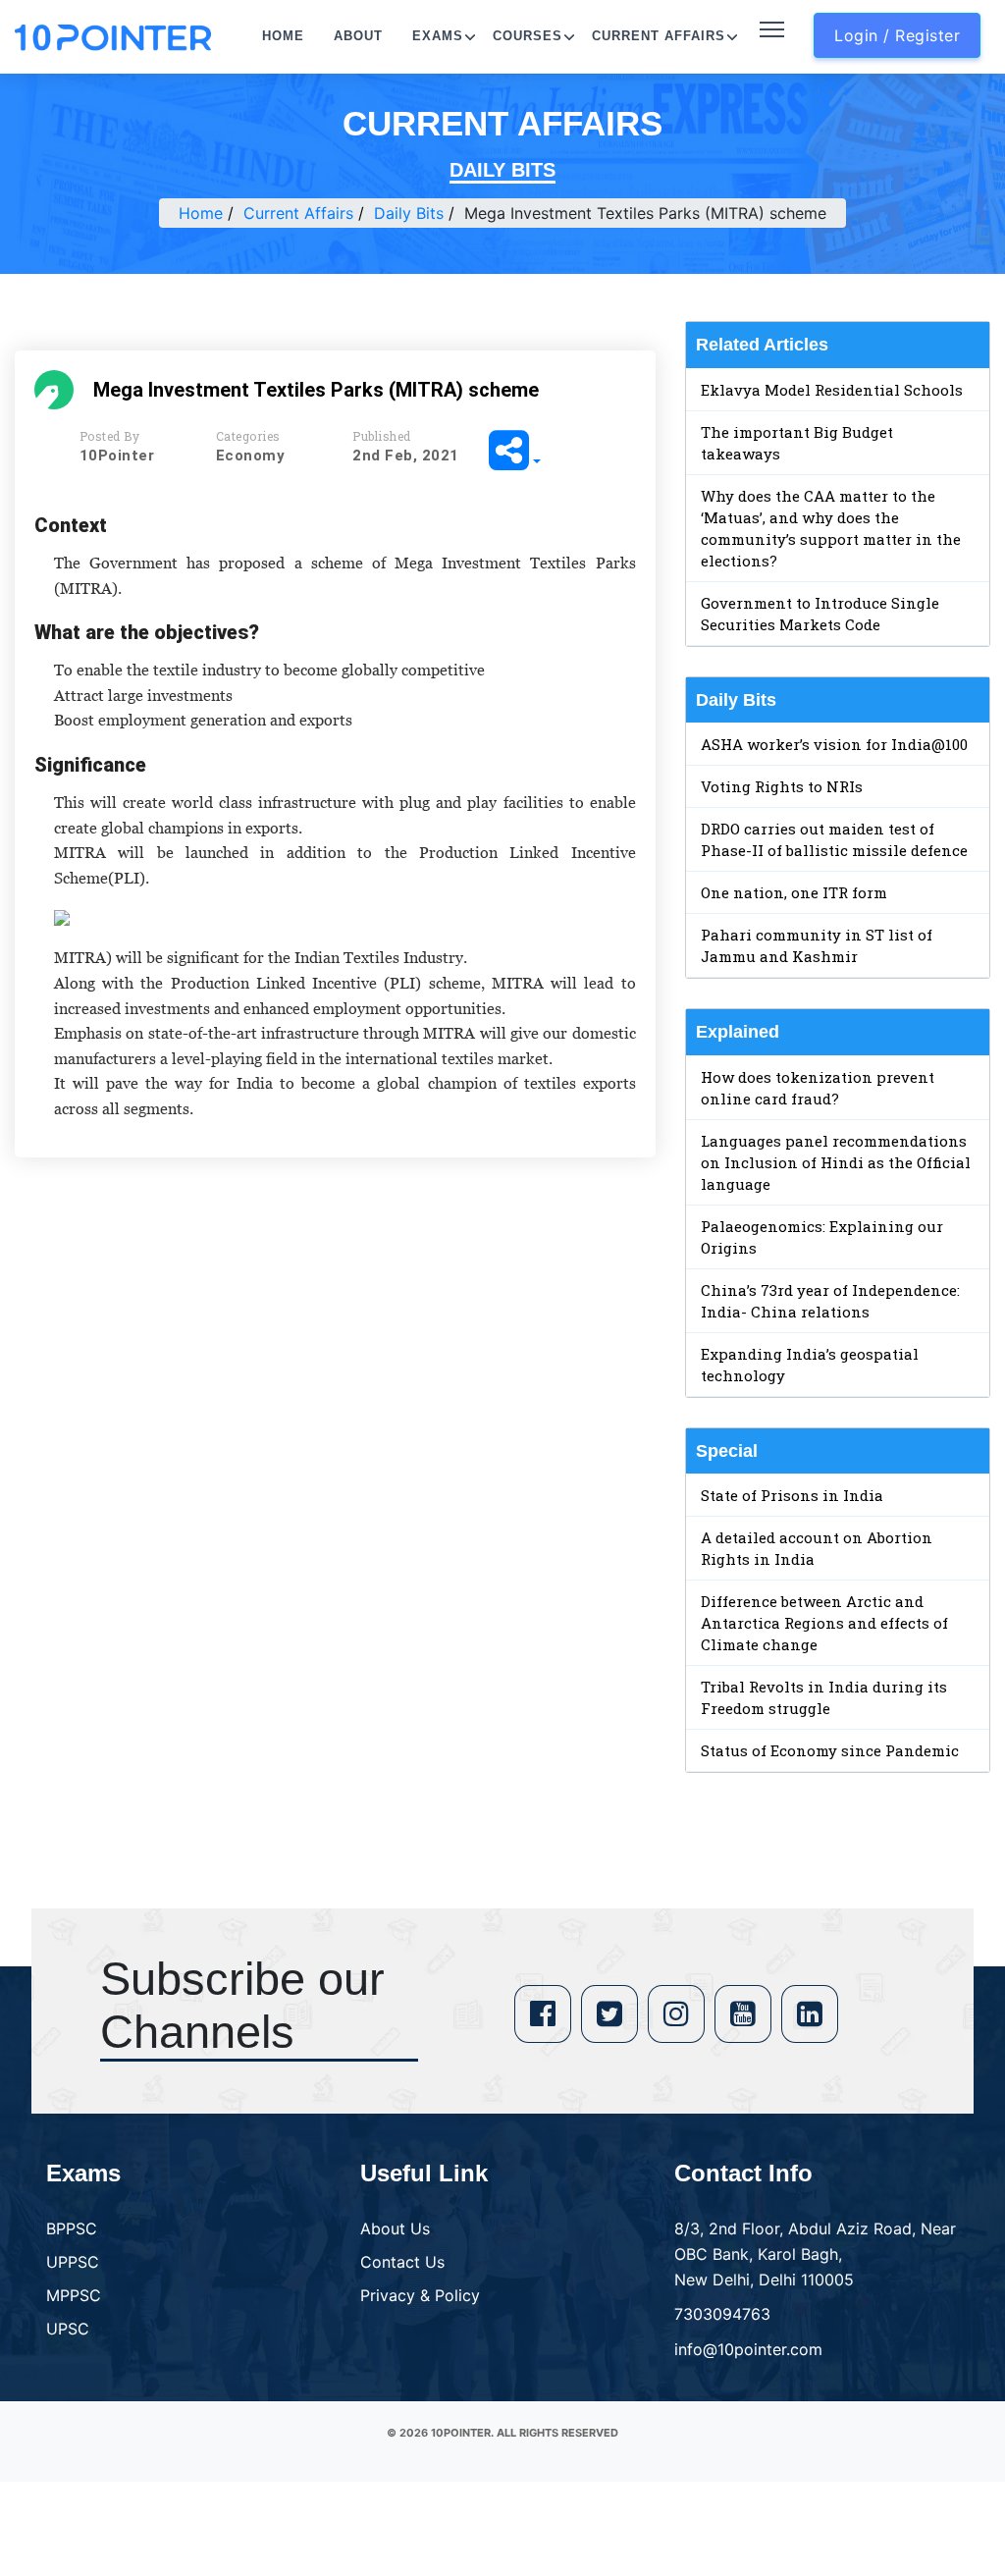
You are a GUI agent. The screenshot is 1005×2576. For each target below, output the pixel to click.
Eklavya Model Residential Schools (832, 390)
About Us (395, 2228)
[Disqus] (335, 1456)
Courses (528, 36)
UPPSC (73, 2262)
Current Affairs (659, 36)
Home (283, 36)
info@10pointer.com (748, 2349)
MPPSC (74, 2295)
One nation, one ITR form (794, 892)
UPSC (68, 2329)
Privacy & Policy (420, 2295)
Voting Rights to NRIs (782, 786)
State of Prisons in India (792, 1495)
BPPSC (72, 2228)
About (358, 36)
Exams (438, 36)
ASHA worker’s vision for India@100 (834, 744)
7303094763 (722, 2314)
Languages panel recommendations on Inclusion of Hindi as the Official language (836, 1162)
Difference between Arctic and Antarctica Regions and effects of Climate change (824, 1623)
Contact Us (402, 2262)
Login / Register (897, 35)
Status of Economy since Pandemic (830, 1750)
